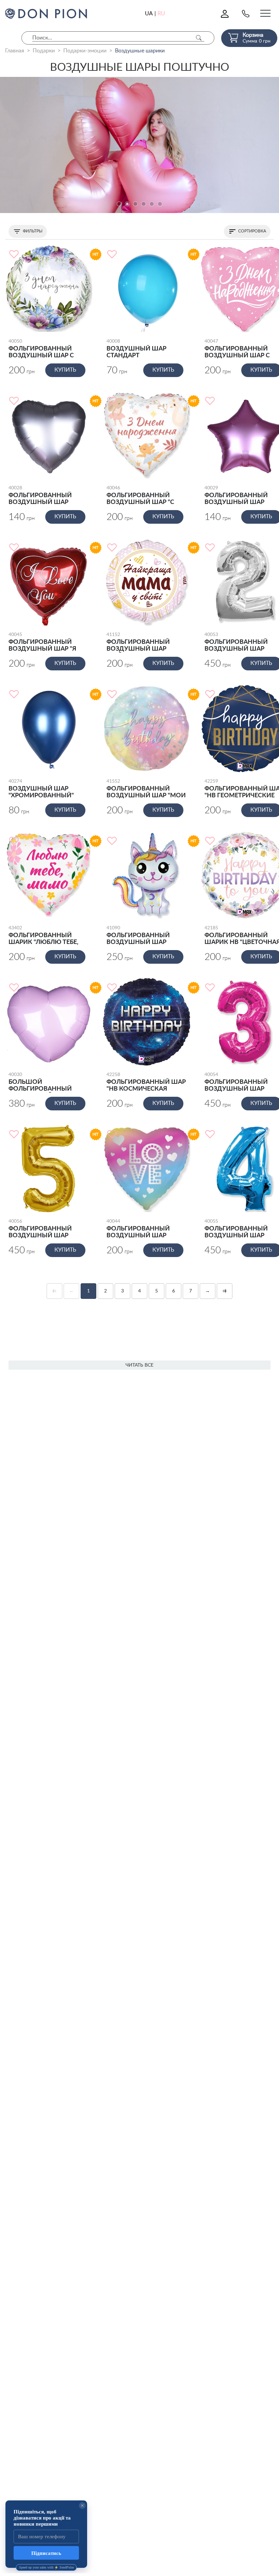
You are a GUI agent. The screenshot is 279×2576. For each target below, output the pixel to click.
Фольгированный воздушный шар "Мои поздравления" (146, 789)
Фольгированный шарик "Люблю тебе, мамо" (43, 936)
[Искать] (199, 38)
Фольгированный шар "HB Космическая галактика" (146, 1082)
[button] (119, 204)
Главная (15, 51)
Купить (65, 370)
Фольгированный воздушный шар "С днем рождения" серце (140, 496)
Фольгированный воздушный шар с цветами (41, 349)
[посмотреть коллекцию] (139, 145)
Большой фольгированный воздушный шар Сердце (40, 1082)
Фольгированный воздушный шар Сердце (40, 496)
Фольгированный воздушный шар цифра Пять (40, 1229)
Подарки (44, 51)
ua (149, 14)
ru (161, 14)
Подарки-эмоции (85, 51)
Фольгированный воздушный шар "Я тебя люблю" (42, 642)
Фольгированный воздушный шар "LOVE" (138, 1229)
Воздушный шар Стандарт (136, 349)
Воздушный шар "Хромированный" (41, 789)
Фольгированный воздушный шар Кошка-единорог (138, 936)
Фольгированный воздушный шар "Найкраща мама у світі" (139, 642)
